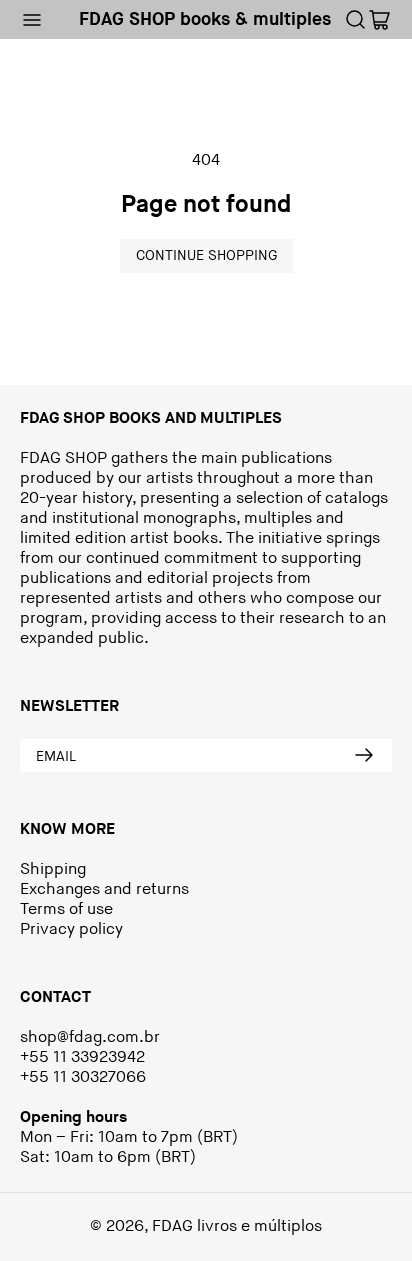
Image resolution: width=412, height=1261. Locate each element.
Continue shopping (206, 255)
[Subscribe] (364, 756)
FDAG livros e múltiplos (237, 1226)
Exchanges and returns (104, 889)
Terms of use (66, 909)
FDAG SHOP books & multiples (205, 19)
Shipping (53, 869)
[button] (32, 20)
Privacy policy (71, 929)
